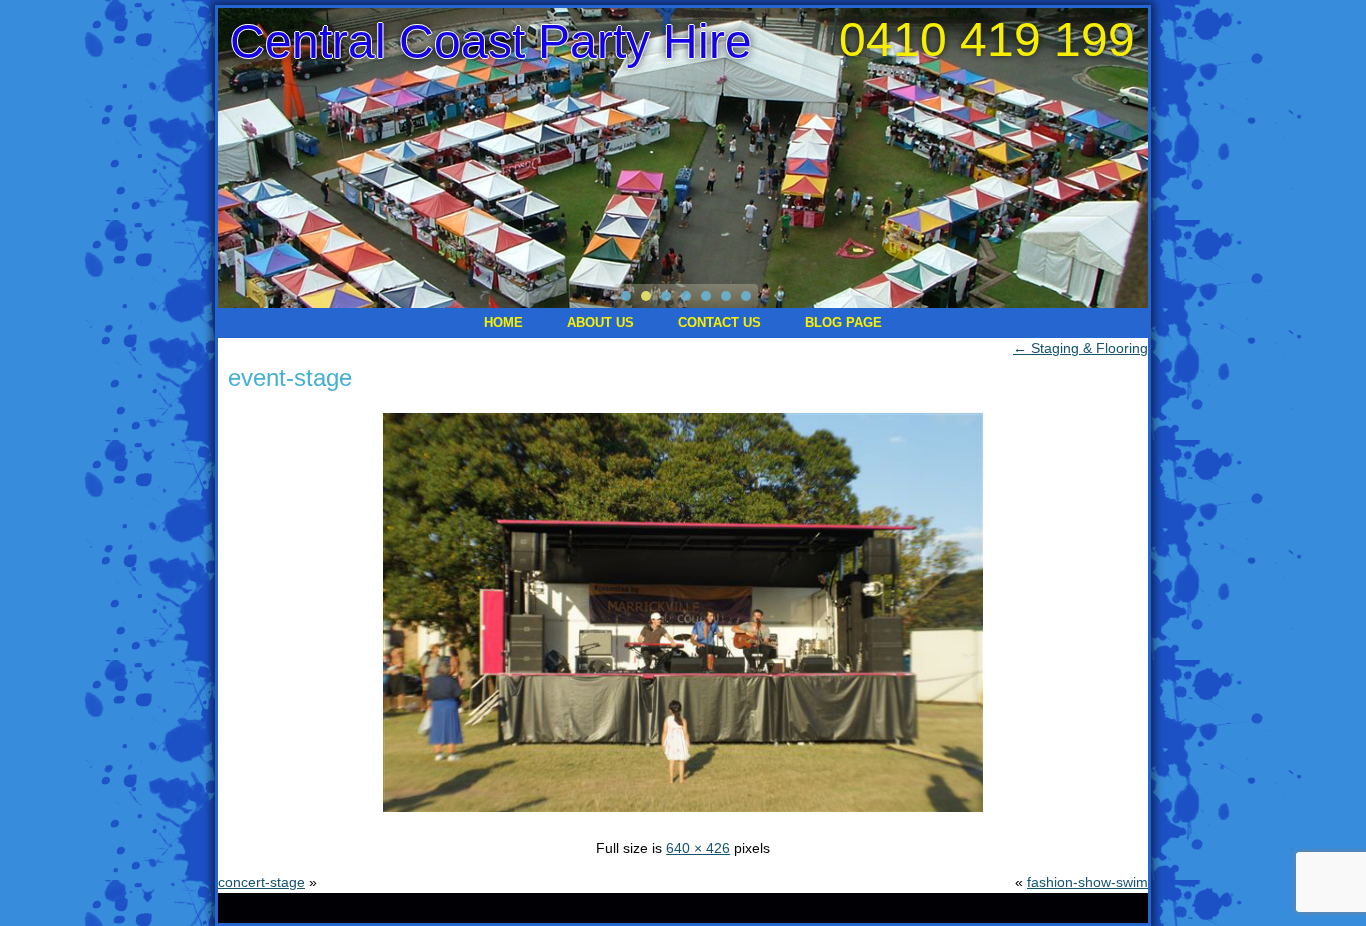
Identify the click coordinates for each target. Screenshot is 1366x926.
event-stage (290, 377)
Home (503, 322)
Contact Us (719, 322)
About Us (600, 322)
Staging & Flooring (1080, 348)
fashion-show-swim (1087, 882)
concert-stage (261, 882)
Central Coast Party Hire (491, 41)
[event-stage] (683, 814)
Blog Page (843, 322)
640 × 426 (698, 848)
